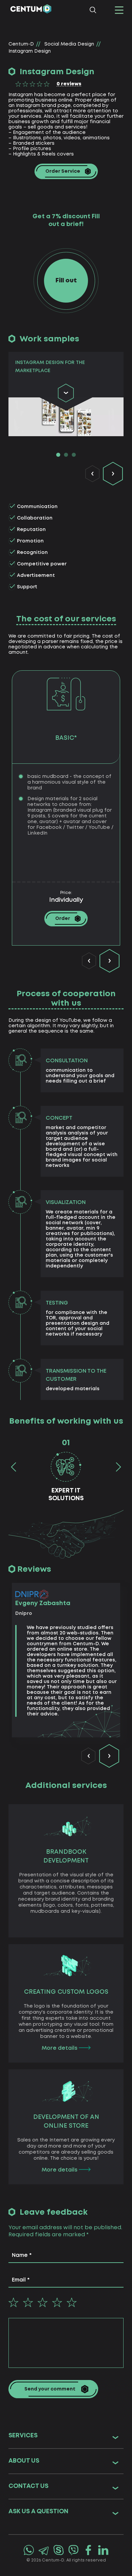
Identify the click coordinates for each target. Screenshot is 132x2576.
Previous (92, 474)
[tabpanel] (66, 394)
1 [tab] (58, 455)
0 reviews (69, 84)
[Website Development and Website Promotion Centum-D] (30, 10)
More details (60, 2048)
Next (113, 474)
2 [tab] (66, 455)
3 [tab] (74, 455)
